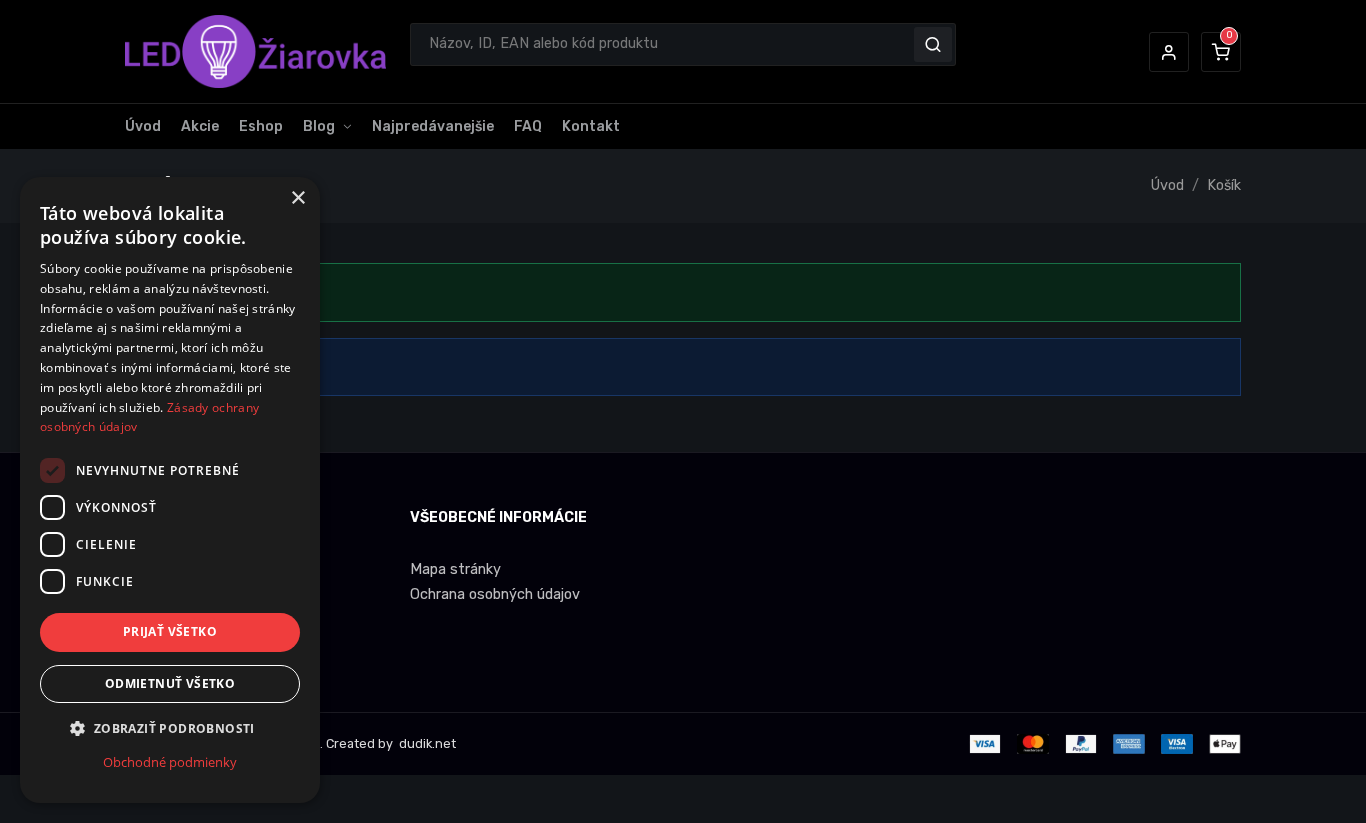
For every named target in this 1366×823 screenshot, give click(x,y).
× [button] (297, 198)
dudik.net (426, 743)
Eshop (261, 126)
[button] (1169, 52)
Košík (1224, 185)
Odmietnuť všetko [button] (170, 683)
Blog (319, 126)
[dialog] (170, 490)
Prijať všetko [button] (170, 631)
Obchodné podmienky (170, 762)
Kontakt (591, 126)
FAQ (528, 126)
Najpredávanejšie (433, 126)
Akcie (200, 126)
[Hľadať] (933, 44)
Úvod (143, 126)
